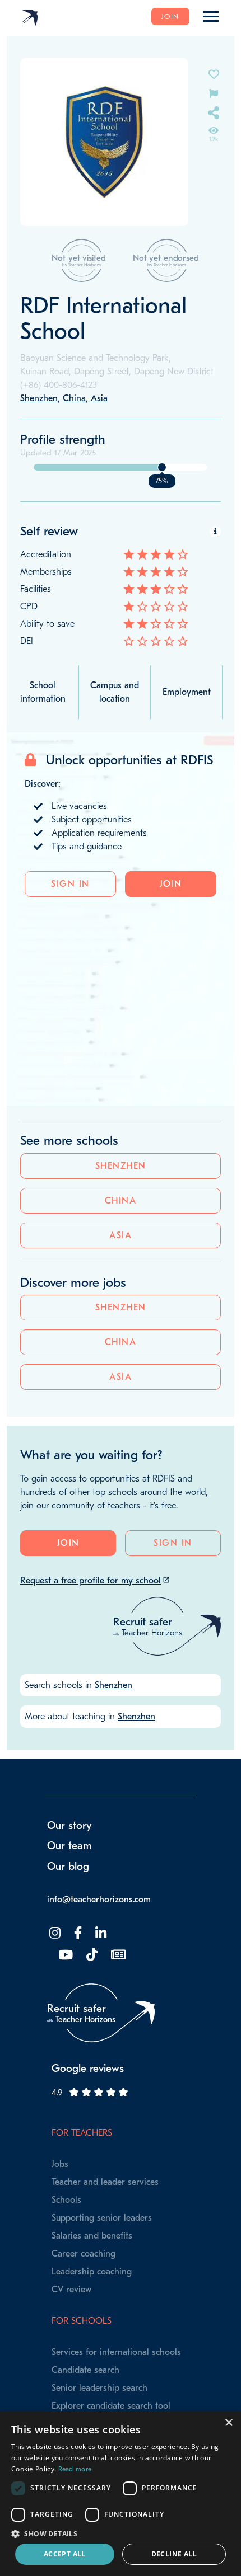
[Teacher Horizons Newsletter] (117, 1955)
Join (170, 17)
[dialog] (121, 2493)
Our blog (68, 1867)
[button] (121, 2533)
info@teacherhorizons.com (99, 1900)
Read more (75, 2469)
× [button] (228, 2423)
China (121, 1201)
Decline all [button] (174, 2554)
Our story (69, 1826)
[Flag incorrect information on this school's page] (214, 93)
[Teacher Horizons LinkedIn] (100, 1933)
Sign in (70, 884)
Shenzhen (121, 1166)
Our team (69, 1846)
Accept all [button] (65, 2554)
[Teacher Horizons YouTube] (64, 1955)
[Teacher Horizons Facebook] (77, 1933)
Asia (121, 1235)
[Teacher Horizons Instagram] (54, 1933)
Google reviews (88, 2069)
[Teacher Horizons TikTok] (91, 1955)
